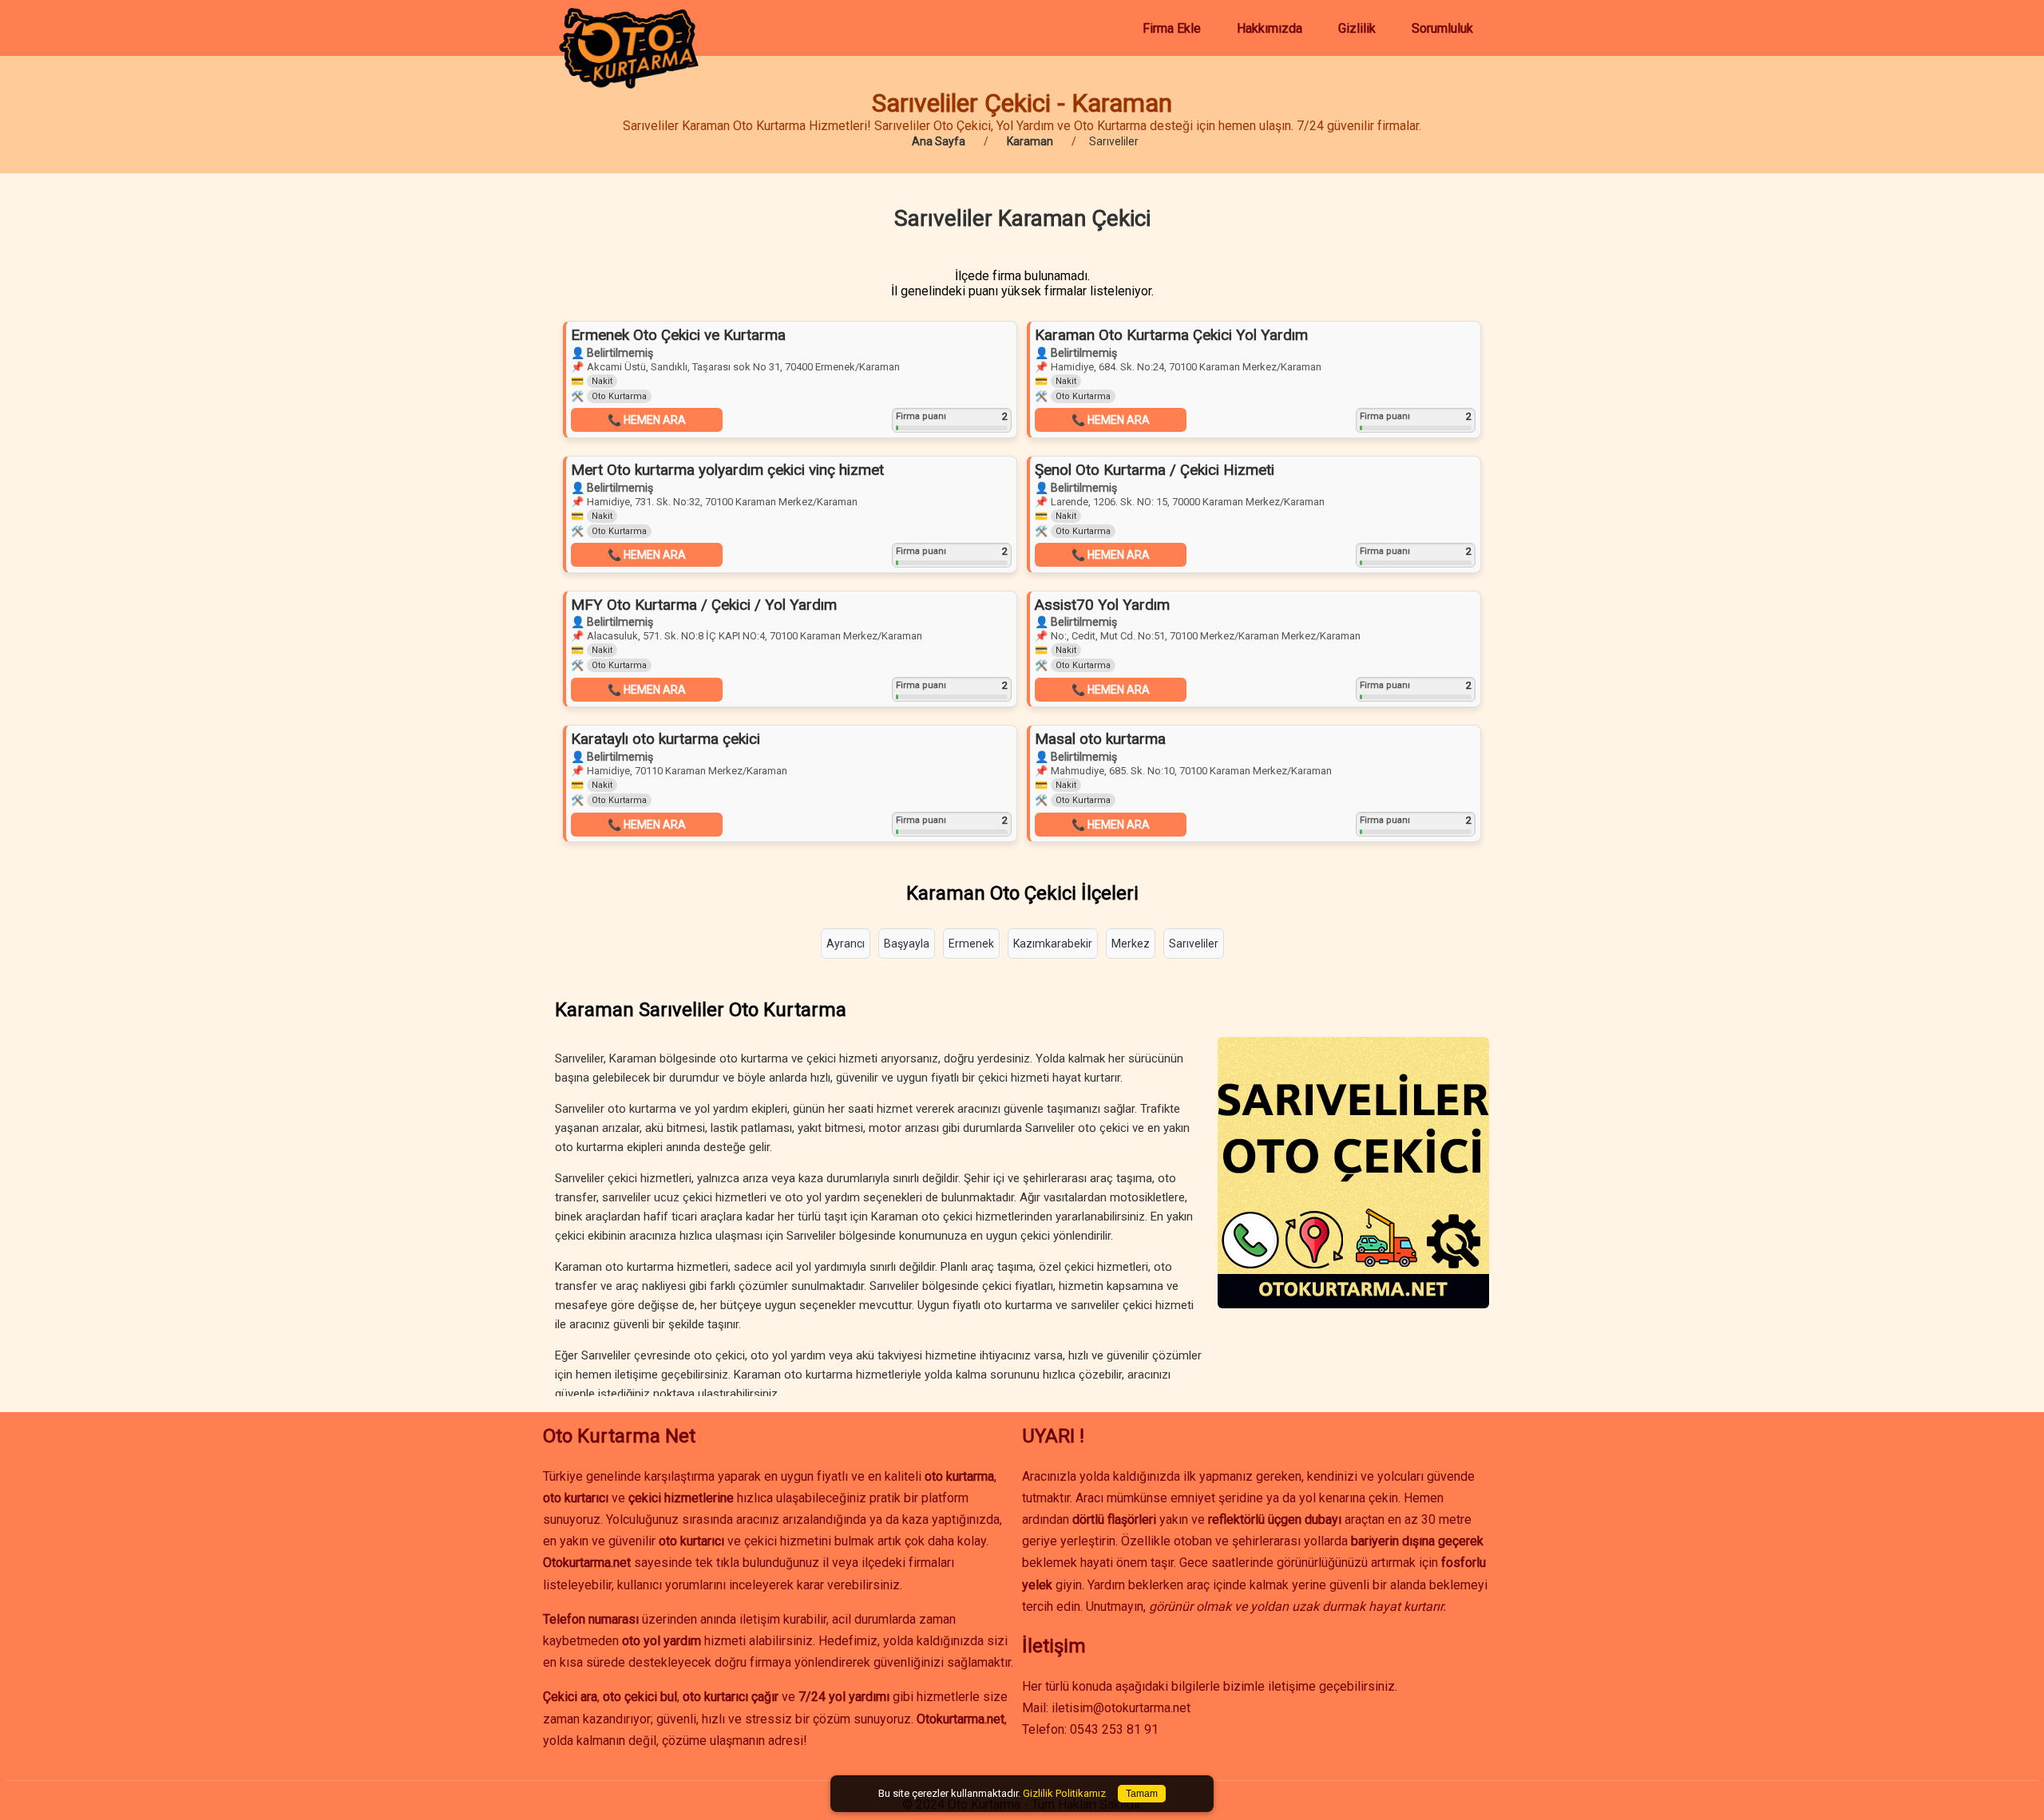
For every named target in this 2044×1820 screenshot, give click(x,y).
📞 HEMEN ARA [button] (647, 420)
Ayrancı (846, 944)
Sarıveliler (1194, 944)
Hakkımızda (1270, 28)
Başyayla (907, 944)
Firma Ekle (1172, 28)
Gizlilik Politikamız (1064, 1793)
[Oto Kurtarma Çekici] (629, 84)
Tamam (1142, 1794)
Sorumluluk (1442, 28)
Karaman (1030, 141)
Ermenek (971, 944)
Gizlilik (1357, 28)
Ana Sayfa (939, 141)
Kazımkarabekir (1053, 944)
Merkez (1131, 944)
